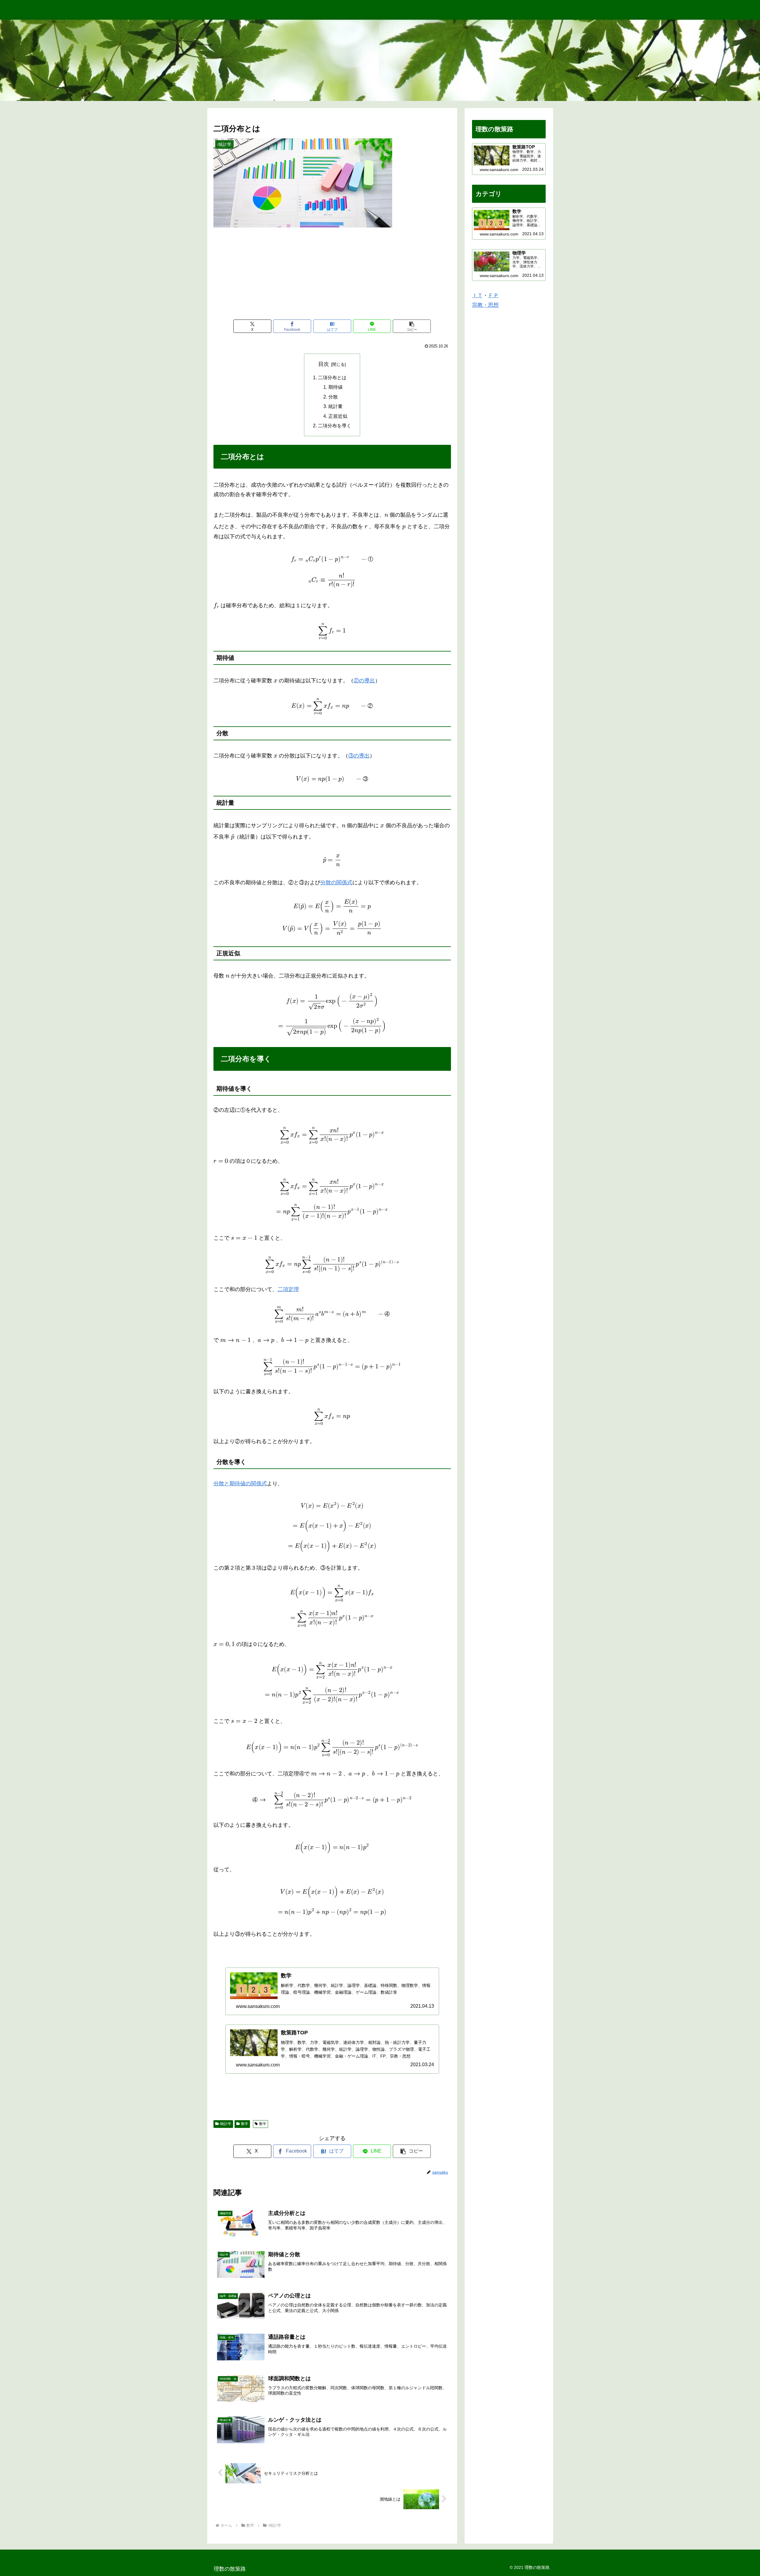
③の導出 (359, 756)
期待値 (335, 387)
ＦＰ (493, 295)
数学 (245, 2124)
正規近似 (338, 416)
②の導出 (364, 681)
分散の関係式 (336, 883)
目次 (324, 364)
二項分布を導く (335, 426)
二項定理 (288, 1289)
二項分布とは (332, 377)
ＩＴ (477, 295)
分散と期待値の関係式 (240, 1484)
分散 (333, 397)
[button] (412, 326)
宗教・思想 (485, 305)
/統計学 (225, 2124)
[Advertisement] (332, 275)
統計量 (335, 406)
